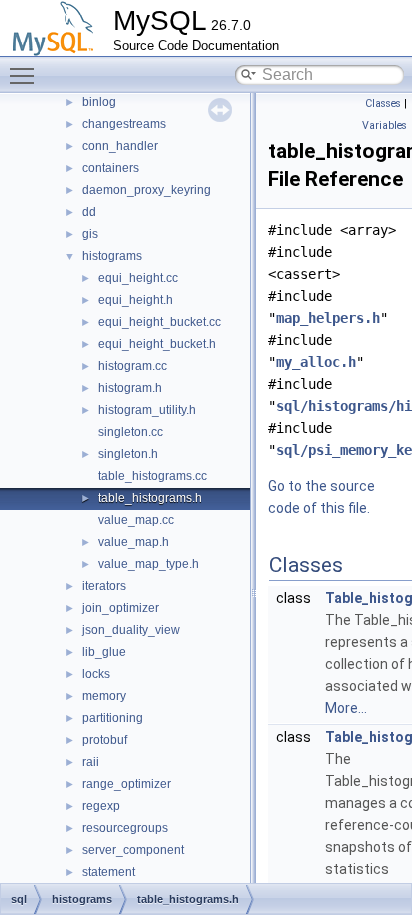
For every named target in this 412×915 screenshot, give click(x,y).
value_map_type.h (148, 564)
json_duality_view (131, 630)
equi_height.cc (138, 278)
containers (110, 168)
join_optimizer (120, 608)
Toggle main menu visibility (26, 75)
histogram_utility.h (147, 410)
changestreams (124, 124)
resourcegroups (125, 828)
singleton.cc (130, 432)
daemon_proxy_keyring (146, 190)
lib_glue (104, 652)
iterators (104, 586)
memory (104, 696)
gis (90, 234)
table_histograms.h (150, 498)
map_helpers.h (328, 318)
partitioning (112, 718)
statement (108, 872)
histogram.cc (132, 366)
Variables (384, 125)
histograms (112, 256)
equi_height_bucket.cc (159, 322)
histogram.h (130, 388)
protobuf (104, 740)
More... (346, 708)
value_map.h (133, 542)
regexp (101, 806)
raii (90, 762)
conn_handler (120, 146)
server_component (133, 850)
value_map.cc (136, 520)
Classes (383, 103)
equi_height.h (135, 300)
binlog (99, 102)
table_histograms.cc (152, 476)
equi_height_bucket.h (157, 344)
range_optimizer (126, 784)
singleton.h (128, 454)
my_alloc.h (316, 362)
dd (89, 212)
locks (96, 674)
